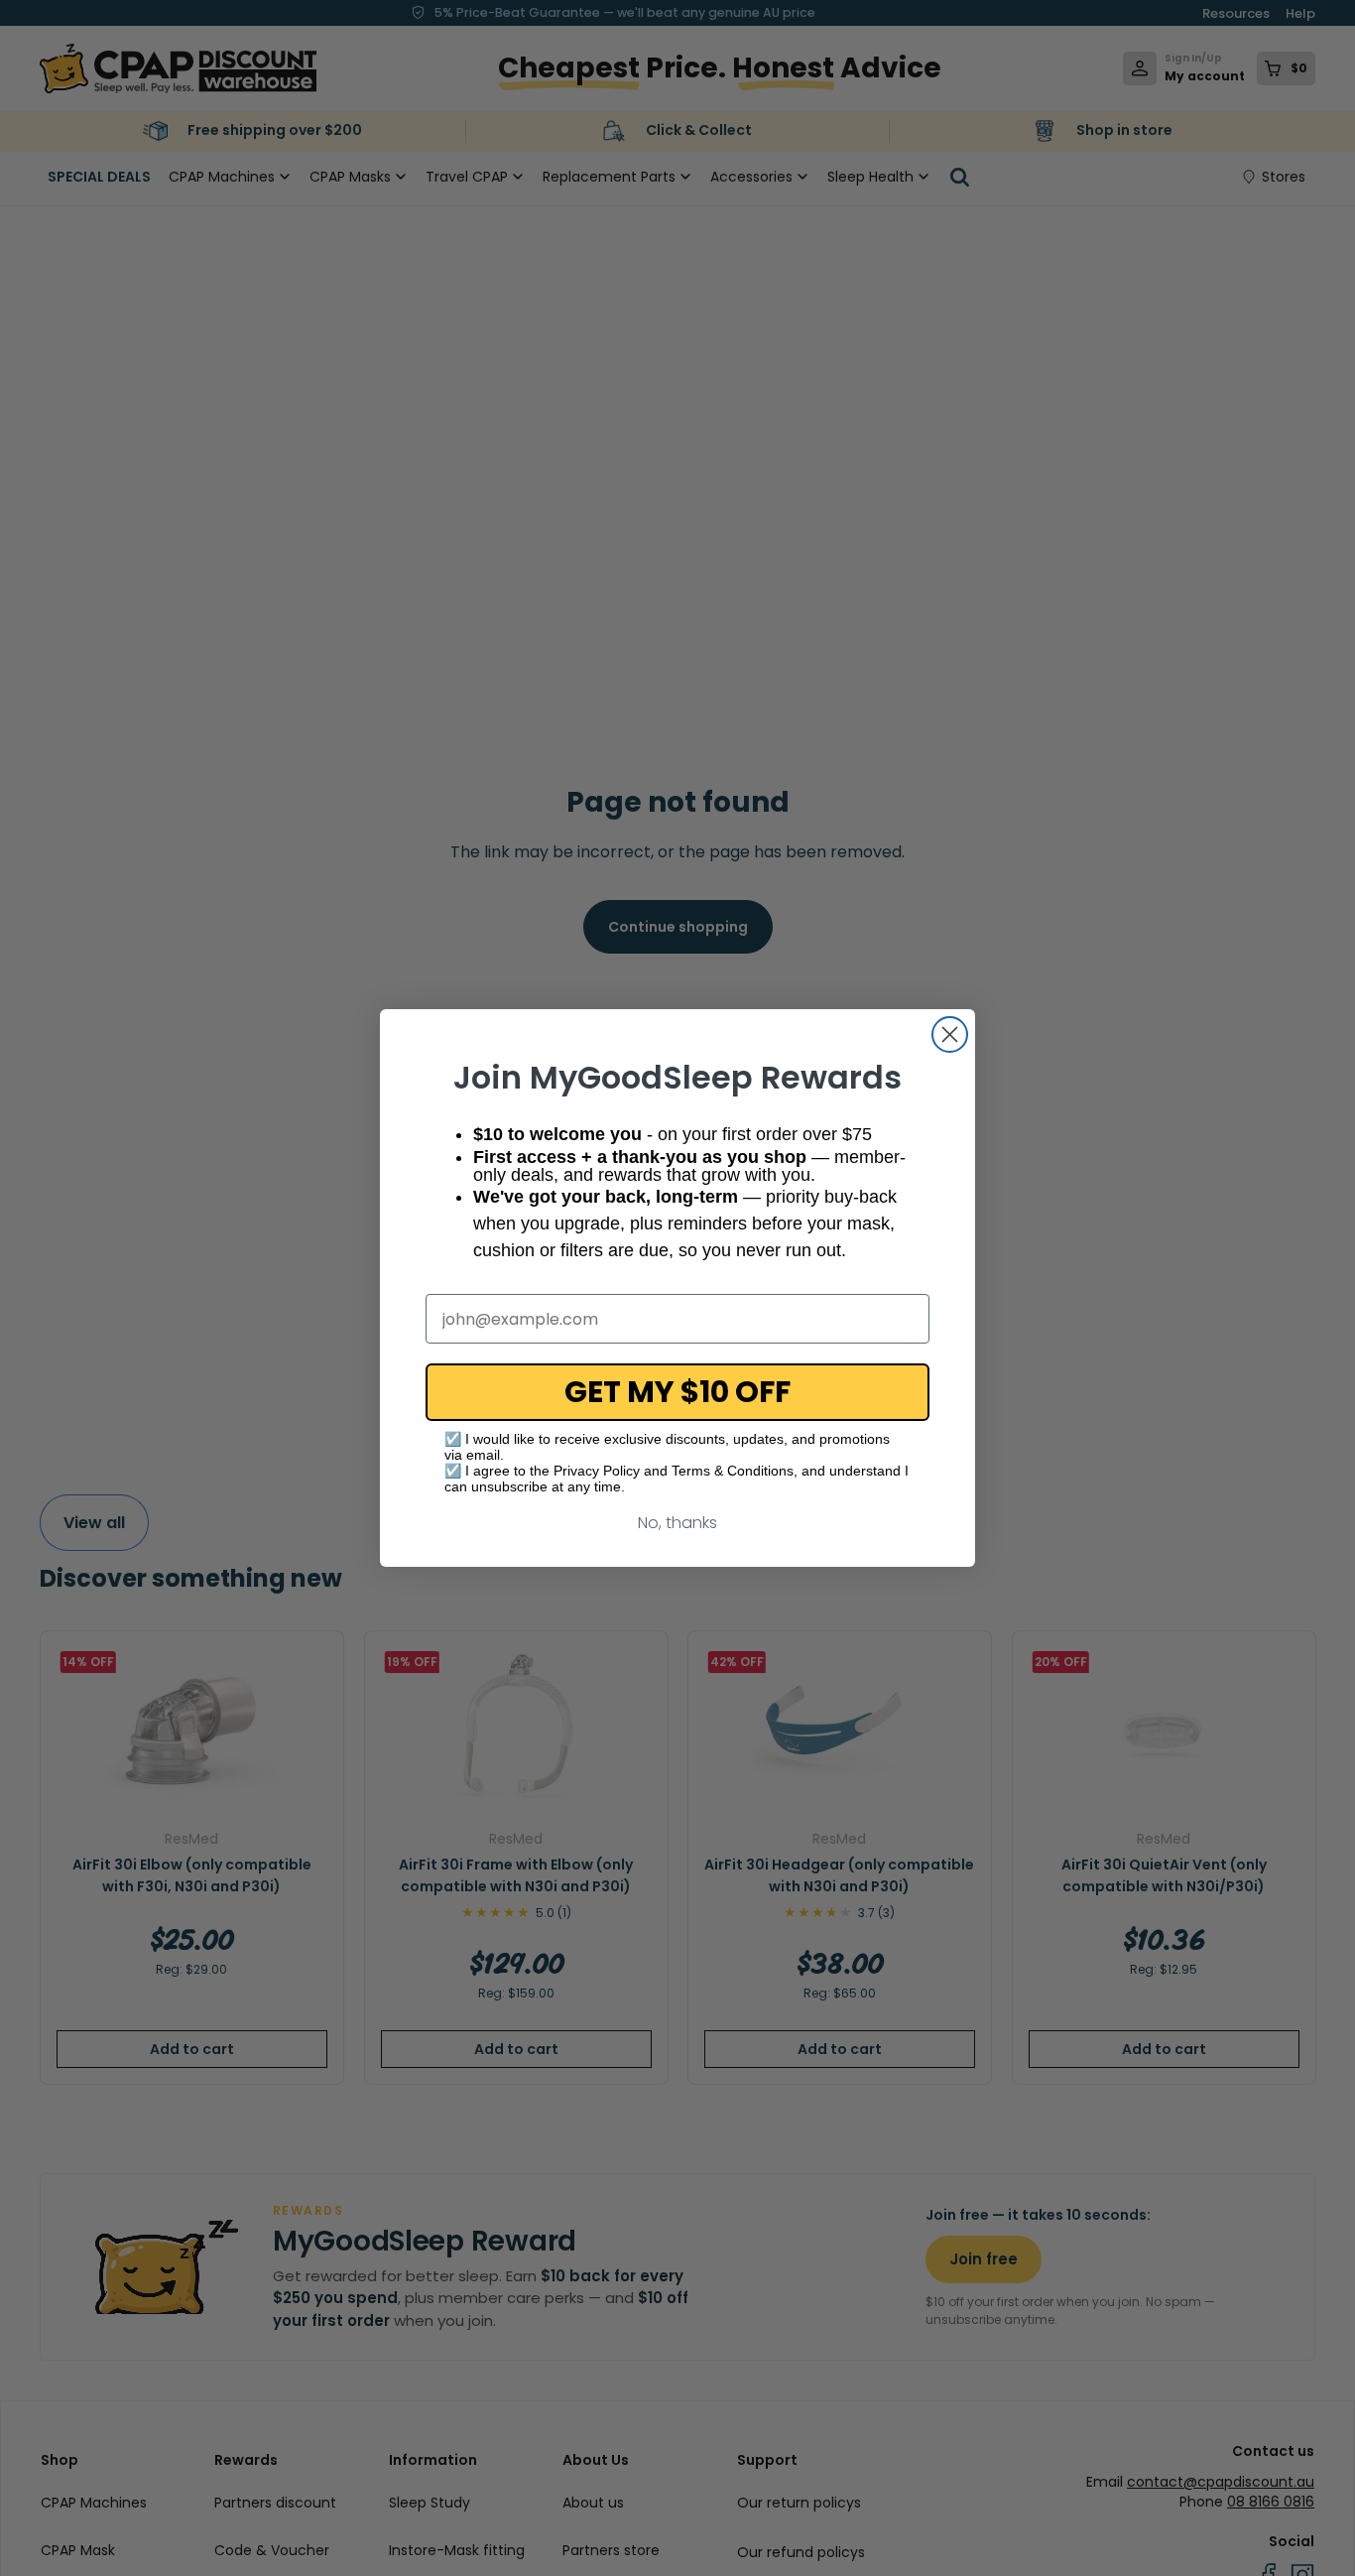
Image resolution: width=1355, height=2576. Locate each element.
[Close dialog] (950, 1034)
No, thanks (677, 1523)
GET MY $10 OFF (677, 1392)
